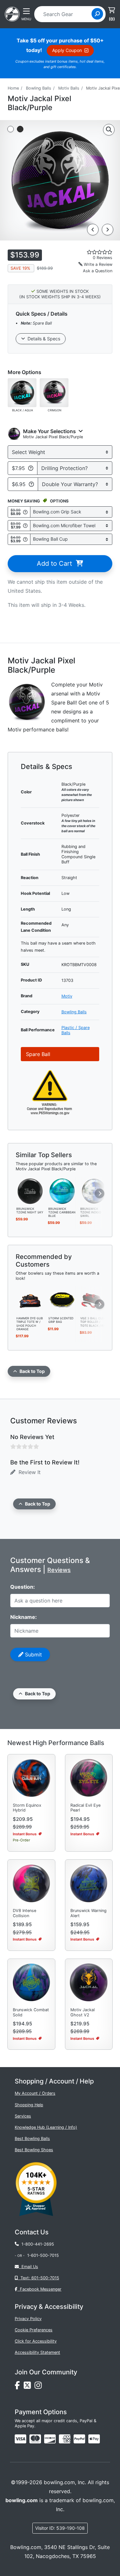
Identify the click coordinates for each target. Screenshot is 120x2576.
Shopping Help (29, 2105)
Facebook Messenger (39, 2289)
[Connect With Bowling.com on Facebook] (19, 2387)
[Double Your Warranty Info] (31, 484)
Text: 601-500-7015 (39, 2278)
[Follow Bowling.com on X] (29, 2387)
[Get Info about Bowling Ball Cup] (25, 539)
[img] (79, 2439)
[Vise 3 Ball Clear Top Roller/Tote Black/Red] (94, 1300)
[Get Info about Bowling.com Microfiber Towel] (25, 525)
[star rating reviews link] (93, 252)
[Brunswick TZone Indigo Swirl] (94, 1191)
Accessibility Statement (37, 2352)
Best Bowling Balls (32, 2139)
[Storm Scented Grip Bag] (62, 1300)
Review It (28, 1472)
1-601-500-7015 (43, 2255)
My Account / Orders (35, 2093)
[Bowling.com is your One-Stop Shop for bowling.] (12, 13)
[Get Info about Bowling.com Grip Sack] (25, 512)
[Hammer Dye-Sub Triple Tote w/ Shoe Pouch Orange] (30, 1300)
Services (23, 2116)
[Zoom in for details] (109, 130)
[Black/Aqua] (22, 392)
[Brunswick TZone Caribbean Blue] (62, 1191)
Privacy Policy (28, 2319)
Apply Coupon (68, 50)
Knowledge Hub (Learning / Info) (46, 2127)
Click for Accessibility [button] (36, 2341)
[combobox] (65, 14)
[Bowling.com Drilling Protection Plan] (31, 468)
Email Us (28, 2267)
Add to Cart (56, 563)
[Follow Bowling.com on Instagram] (39, 2387)
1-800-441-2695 (36, 2244)
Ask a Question (98, 271)
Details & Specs (43, 339)
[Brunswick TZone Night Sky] (30, 1191)
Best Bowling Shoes (34, 2150)
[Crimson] (54, 392)
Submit (33, 1655)
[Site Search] (97, 14)
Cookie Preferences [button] (34, 2330)
